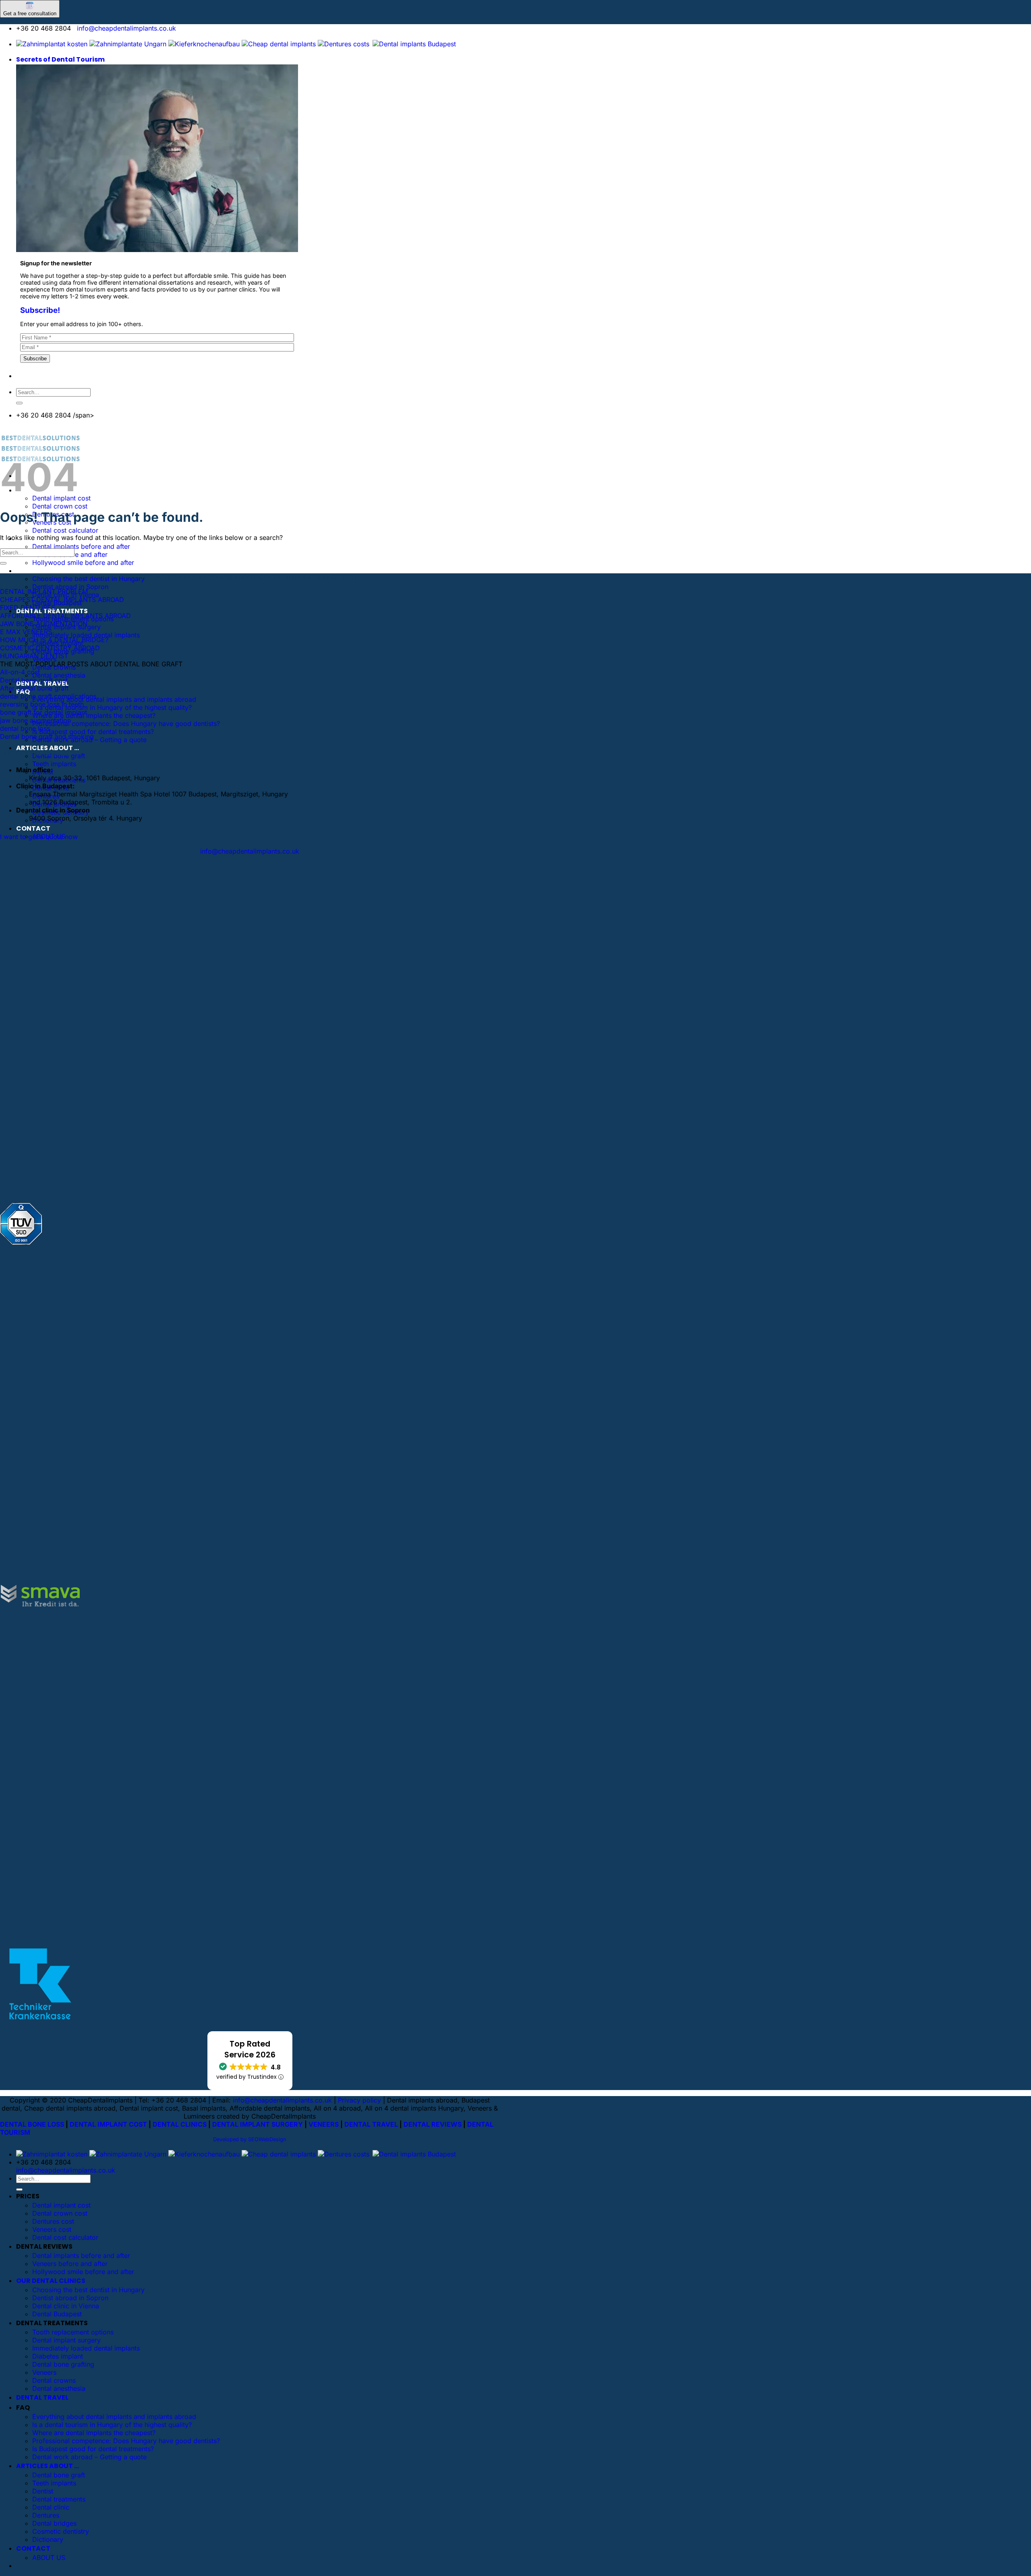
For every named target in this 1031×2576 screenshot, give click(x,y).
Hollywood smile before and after (83, 562)
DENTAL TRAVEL (371, 2124)
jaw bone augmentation (35, 720)
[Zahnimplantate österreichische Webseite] (52, 44)
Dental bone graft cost (34, 680)
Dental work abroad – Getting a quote (89, 2457)
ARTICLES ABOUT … (48, 748)
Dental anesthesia (59, 675)
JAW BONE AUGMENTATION (44, 624)
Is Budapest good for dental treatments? (93, 732)
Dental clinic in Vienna (66, 2306)
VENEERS (324, 2124)
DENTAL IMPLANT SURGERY (258, 2124)
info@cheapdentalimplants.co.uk (126, 28)
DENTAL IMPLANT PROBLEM (44, 591)
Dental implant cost (61, 2205)
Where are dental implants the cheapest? (94, 715)
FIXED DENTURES (28, 608)
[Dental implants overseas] (344, 44)
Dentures (46, 2515)
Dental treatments (59, 2499)
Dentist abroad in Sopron (70, 587)
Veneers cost (52, 2229)
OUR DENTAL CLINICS (51, 571)
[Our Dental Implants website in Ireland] (279, 44)
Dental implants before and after (81, 546)
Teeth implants (54, 764)
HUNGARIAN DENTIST (34, 656)
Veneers (44, 2372)
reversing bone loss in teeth (42, 704)
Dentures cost (53, 2221)
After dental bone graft (34, 688)
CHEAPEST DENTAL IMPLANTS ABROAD (62, 600)
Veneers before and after (70, 2264)
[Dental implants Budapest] (414, 44)
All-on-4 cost (20, 672)
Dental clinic (51, 2507)
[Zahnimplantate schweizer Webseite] (128, 44)
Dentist (43, 2491)
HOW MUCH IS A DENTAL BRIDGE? (54, 640)
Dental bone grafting (63, 2364)
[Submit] (19, 403)
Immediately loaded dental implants (86, 635)
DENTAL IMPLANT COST (108, 2124)
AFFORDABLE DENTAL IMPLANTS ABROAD (65, 616)
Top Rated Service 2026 (250, 2049)
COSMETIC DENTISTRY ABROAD (50, 648)
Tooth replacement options (73, 2332)
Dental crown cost (60, 506)
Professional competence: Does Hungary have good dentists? (126, 724)
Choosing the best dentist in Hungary (88, 579)
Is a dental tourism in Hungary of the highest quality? (112, 707)
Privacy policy (359, 2100)
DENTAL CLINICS (180, 2124)
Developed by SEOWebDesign (250, 2139)
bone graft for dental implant (43, 712)
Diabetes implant (58, 2356)
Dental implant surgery (66, 2340)
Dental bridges (54, 2523)
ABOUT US (49, 2557)
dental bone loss (25, 728)
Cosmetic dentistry (61, 2531)
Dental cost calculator (65, 530)
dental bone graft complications (48, 696)
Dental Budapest (57, 2314)
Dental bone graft (59, 2475)
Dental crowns (54, 2380)
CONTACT (33, 828)
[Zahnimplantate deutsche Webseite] (204, 44)
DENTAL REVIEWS (433, 2124)
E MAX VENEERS (26, 632)
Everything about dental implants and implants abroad (114, 699)
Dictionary (48, 2539)
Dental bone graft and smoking (47, 736)
